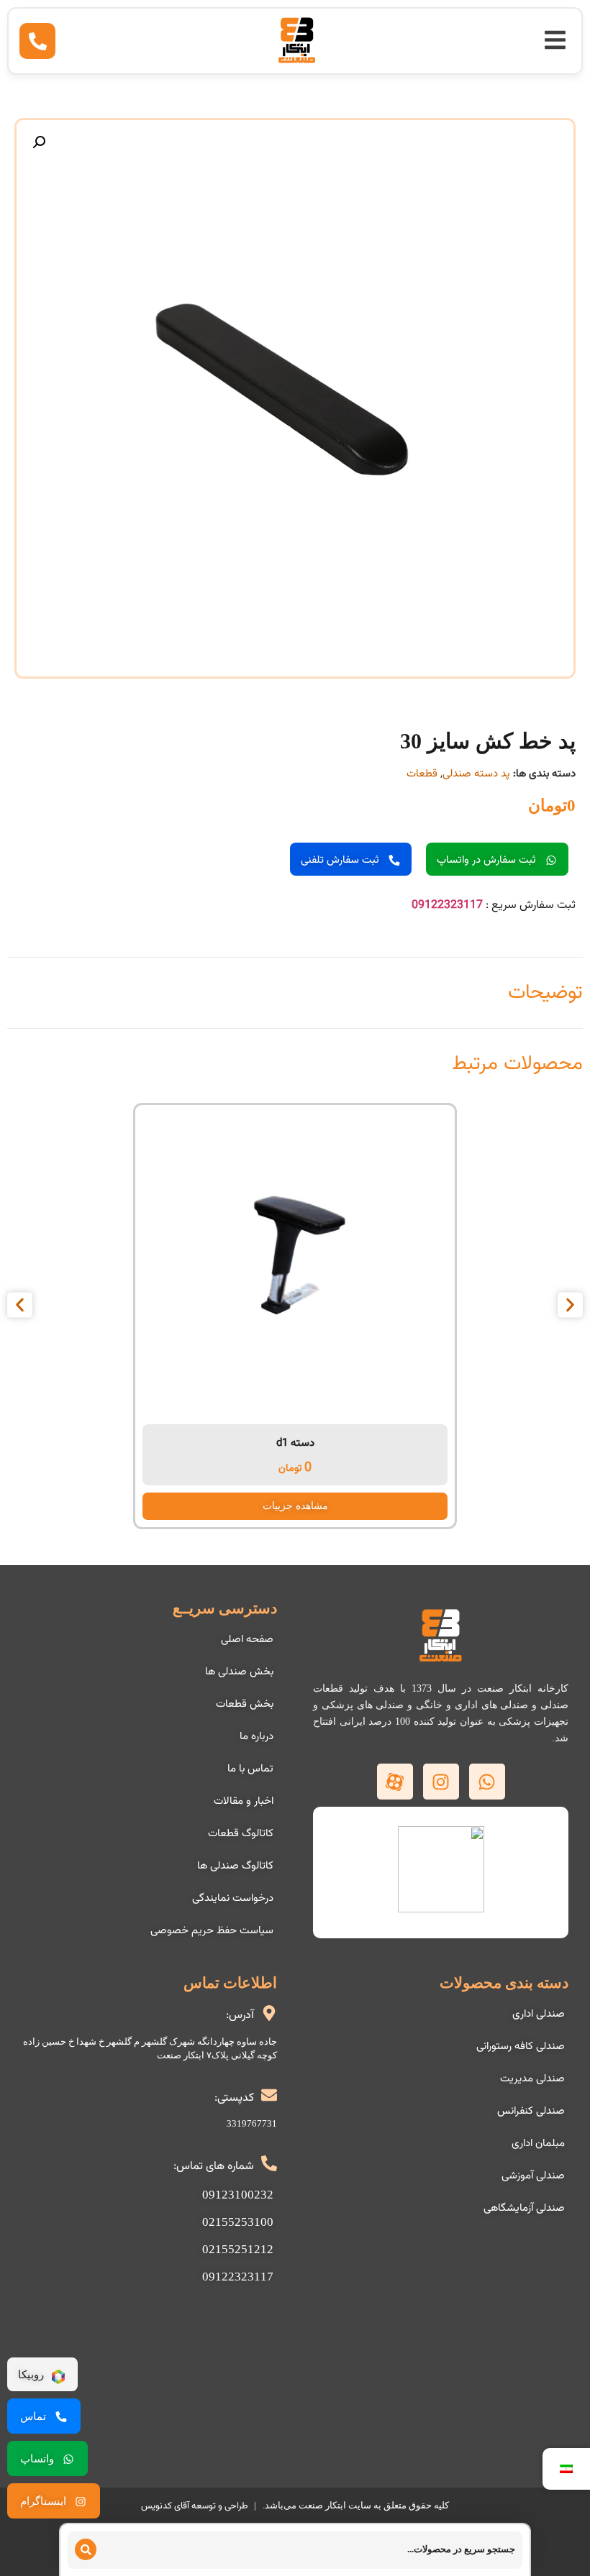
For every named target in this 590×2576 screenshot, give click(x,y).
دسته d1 (295, 1443)
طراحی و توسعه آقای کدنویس (194, 2506)
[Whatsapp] (487, 1782)
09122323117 (447, 906)
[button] (555, 40)
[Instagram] (441, 1782)
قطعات (422, 774)
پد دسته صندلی (476, 774)
